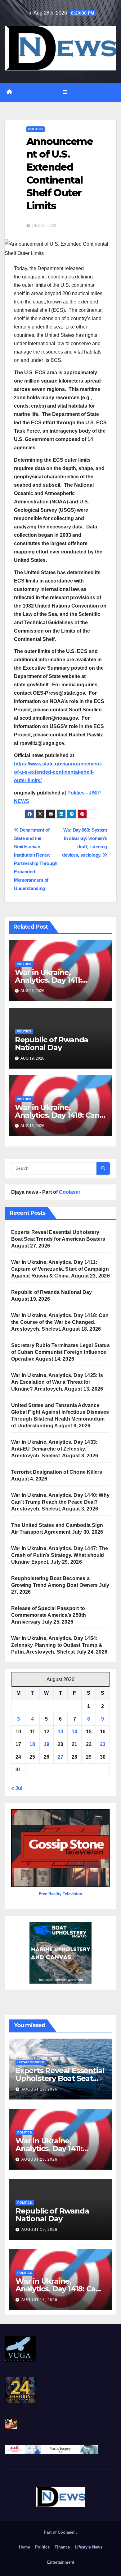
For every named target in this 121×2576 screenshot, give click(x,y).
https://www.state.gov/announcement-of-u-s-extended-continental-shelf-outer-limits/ (58, 772)
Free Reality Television (60, 1894)
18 (32, 1744)
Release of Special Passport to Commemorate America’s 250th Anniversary (49, 1615)
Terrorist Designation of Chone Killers (57, 1472)
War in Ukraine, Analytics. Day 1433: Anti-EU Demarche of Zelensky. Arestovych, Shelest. (54, 1449)
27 (60, 1757)
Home (25, 2547)
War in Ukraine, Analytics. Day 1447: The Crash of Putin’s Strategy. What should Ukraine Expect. (60, 1555)
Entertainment (61, 2562)
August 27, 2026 (39, 2089)
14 (74, 1732)
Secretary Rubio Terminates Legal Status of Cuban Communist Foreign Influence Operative (60, 1352)
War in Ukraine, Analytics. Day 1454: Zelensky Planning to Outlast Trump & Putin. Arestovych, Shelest (57, 1645)
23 (103, 1744)
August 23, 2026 (39, 2159)
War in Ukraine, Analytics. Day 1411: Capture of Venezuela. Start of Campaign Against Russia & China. (60, 1269)
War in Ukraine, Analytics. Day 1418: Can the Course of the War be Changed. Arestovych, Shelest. (60, 1322)
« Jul (17, 1788)
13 (60, 1732)
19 (47, 1744)
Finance (62, 2547)
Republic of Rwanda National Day (52, 1044)
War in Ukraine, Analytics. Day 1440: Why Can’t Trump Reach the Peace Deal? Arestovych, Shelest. (60, 1502)
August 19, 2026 (39, 2230)
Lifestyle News (89, 2547)
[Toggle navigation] (65, 92)
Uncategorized (31, 2062)
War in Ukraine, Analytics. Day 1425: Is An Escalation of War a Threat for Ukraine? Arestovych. (57, 1382)
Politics (36, 129)
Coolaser (70, 1192)
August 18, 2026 (39, 2300)
